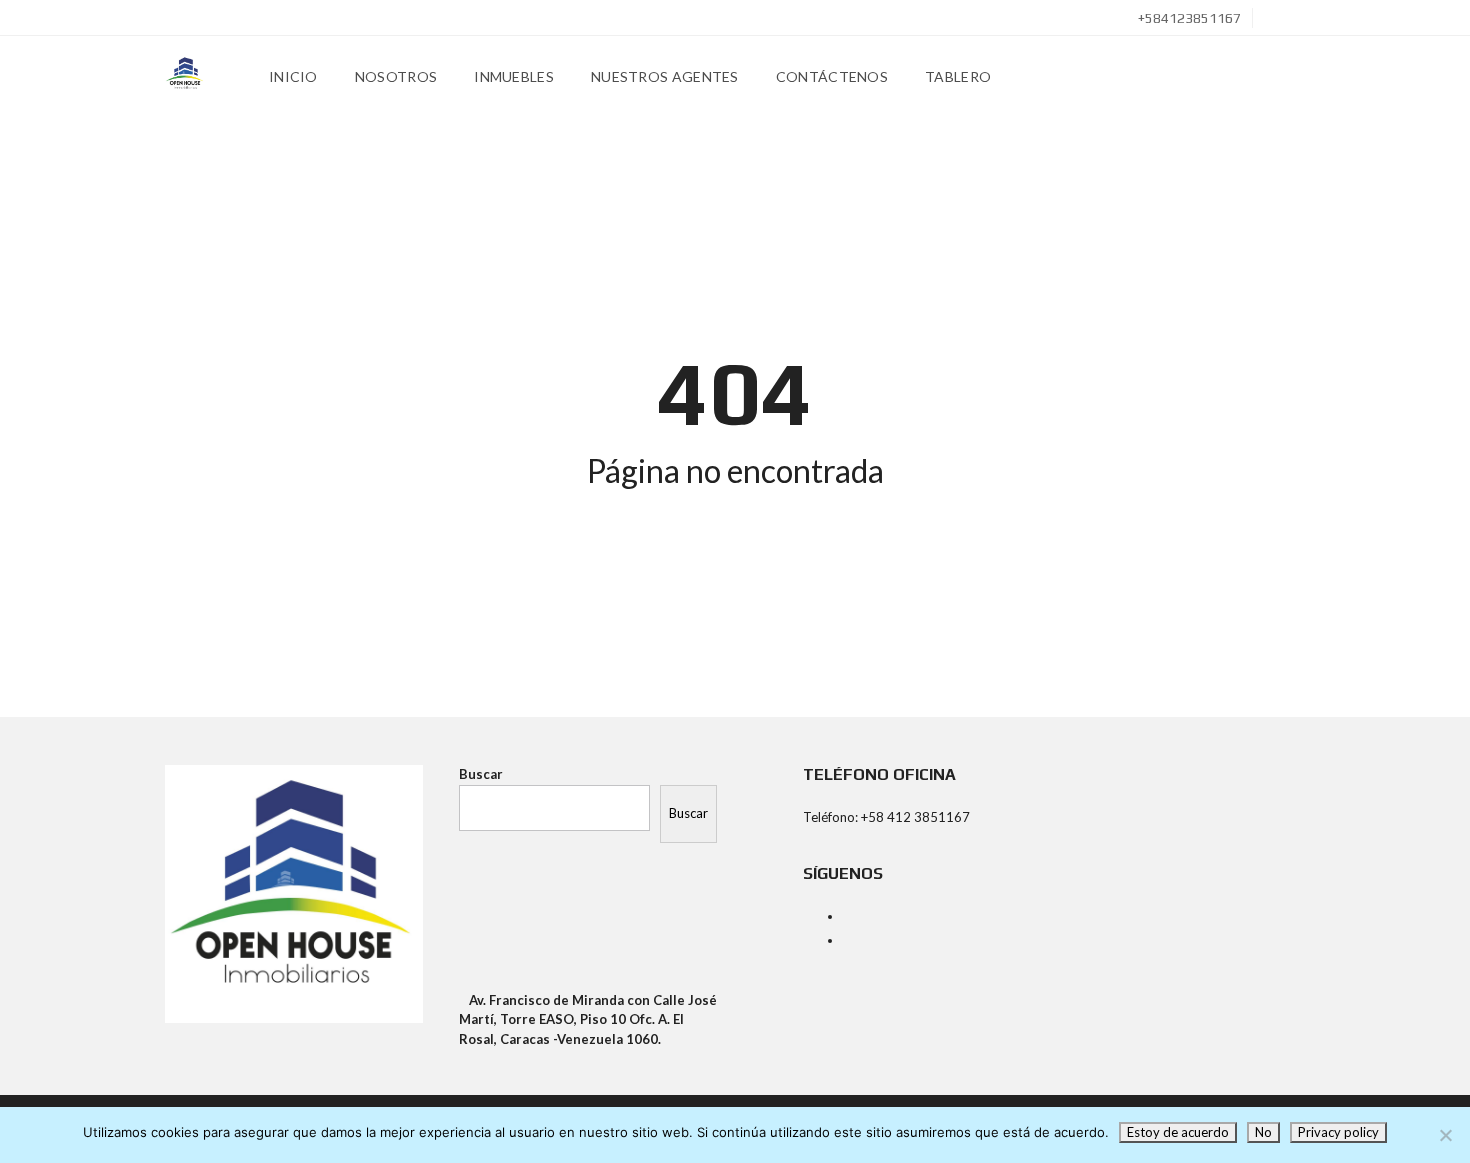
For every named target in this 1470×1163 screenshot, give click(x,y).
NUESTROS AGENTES (665, 76)
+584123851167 (1188, 18)
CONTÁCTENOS (832, 76)
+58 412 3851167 (915, 817)
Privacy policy (1338, 1132)
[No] (1445, 1135)
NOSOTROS (396, 76)
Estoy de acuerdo (1178, 1132)
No (1263, 1132)
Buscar (481, 774)
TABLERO (958, 76)
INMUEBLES (514, 76)
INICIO (293, 76)
